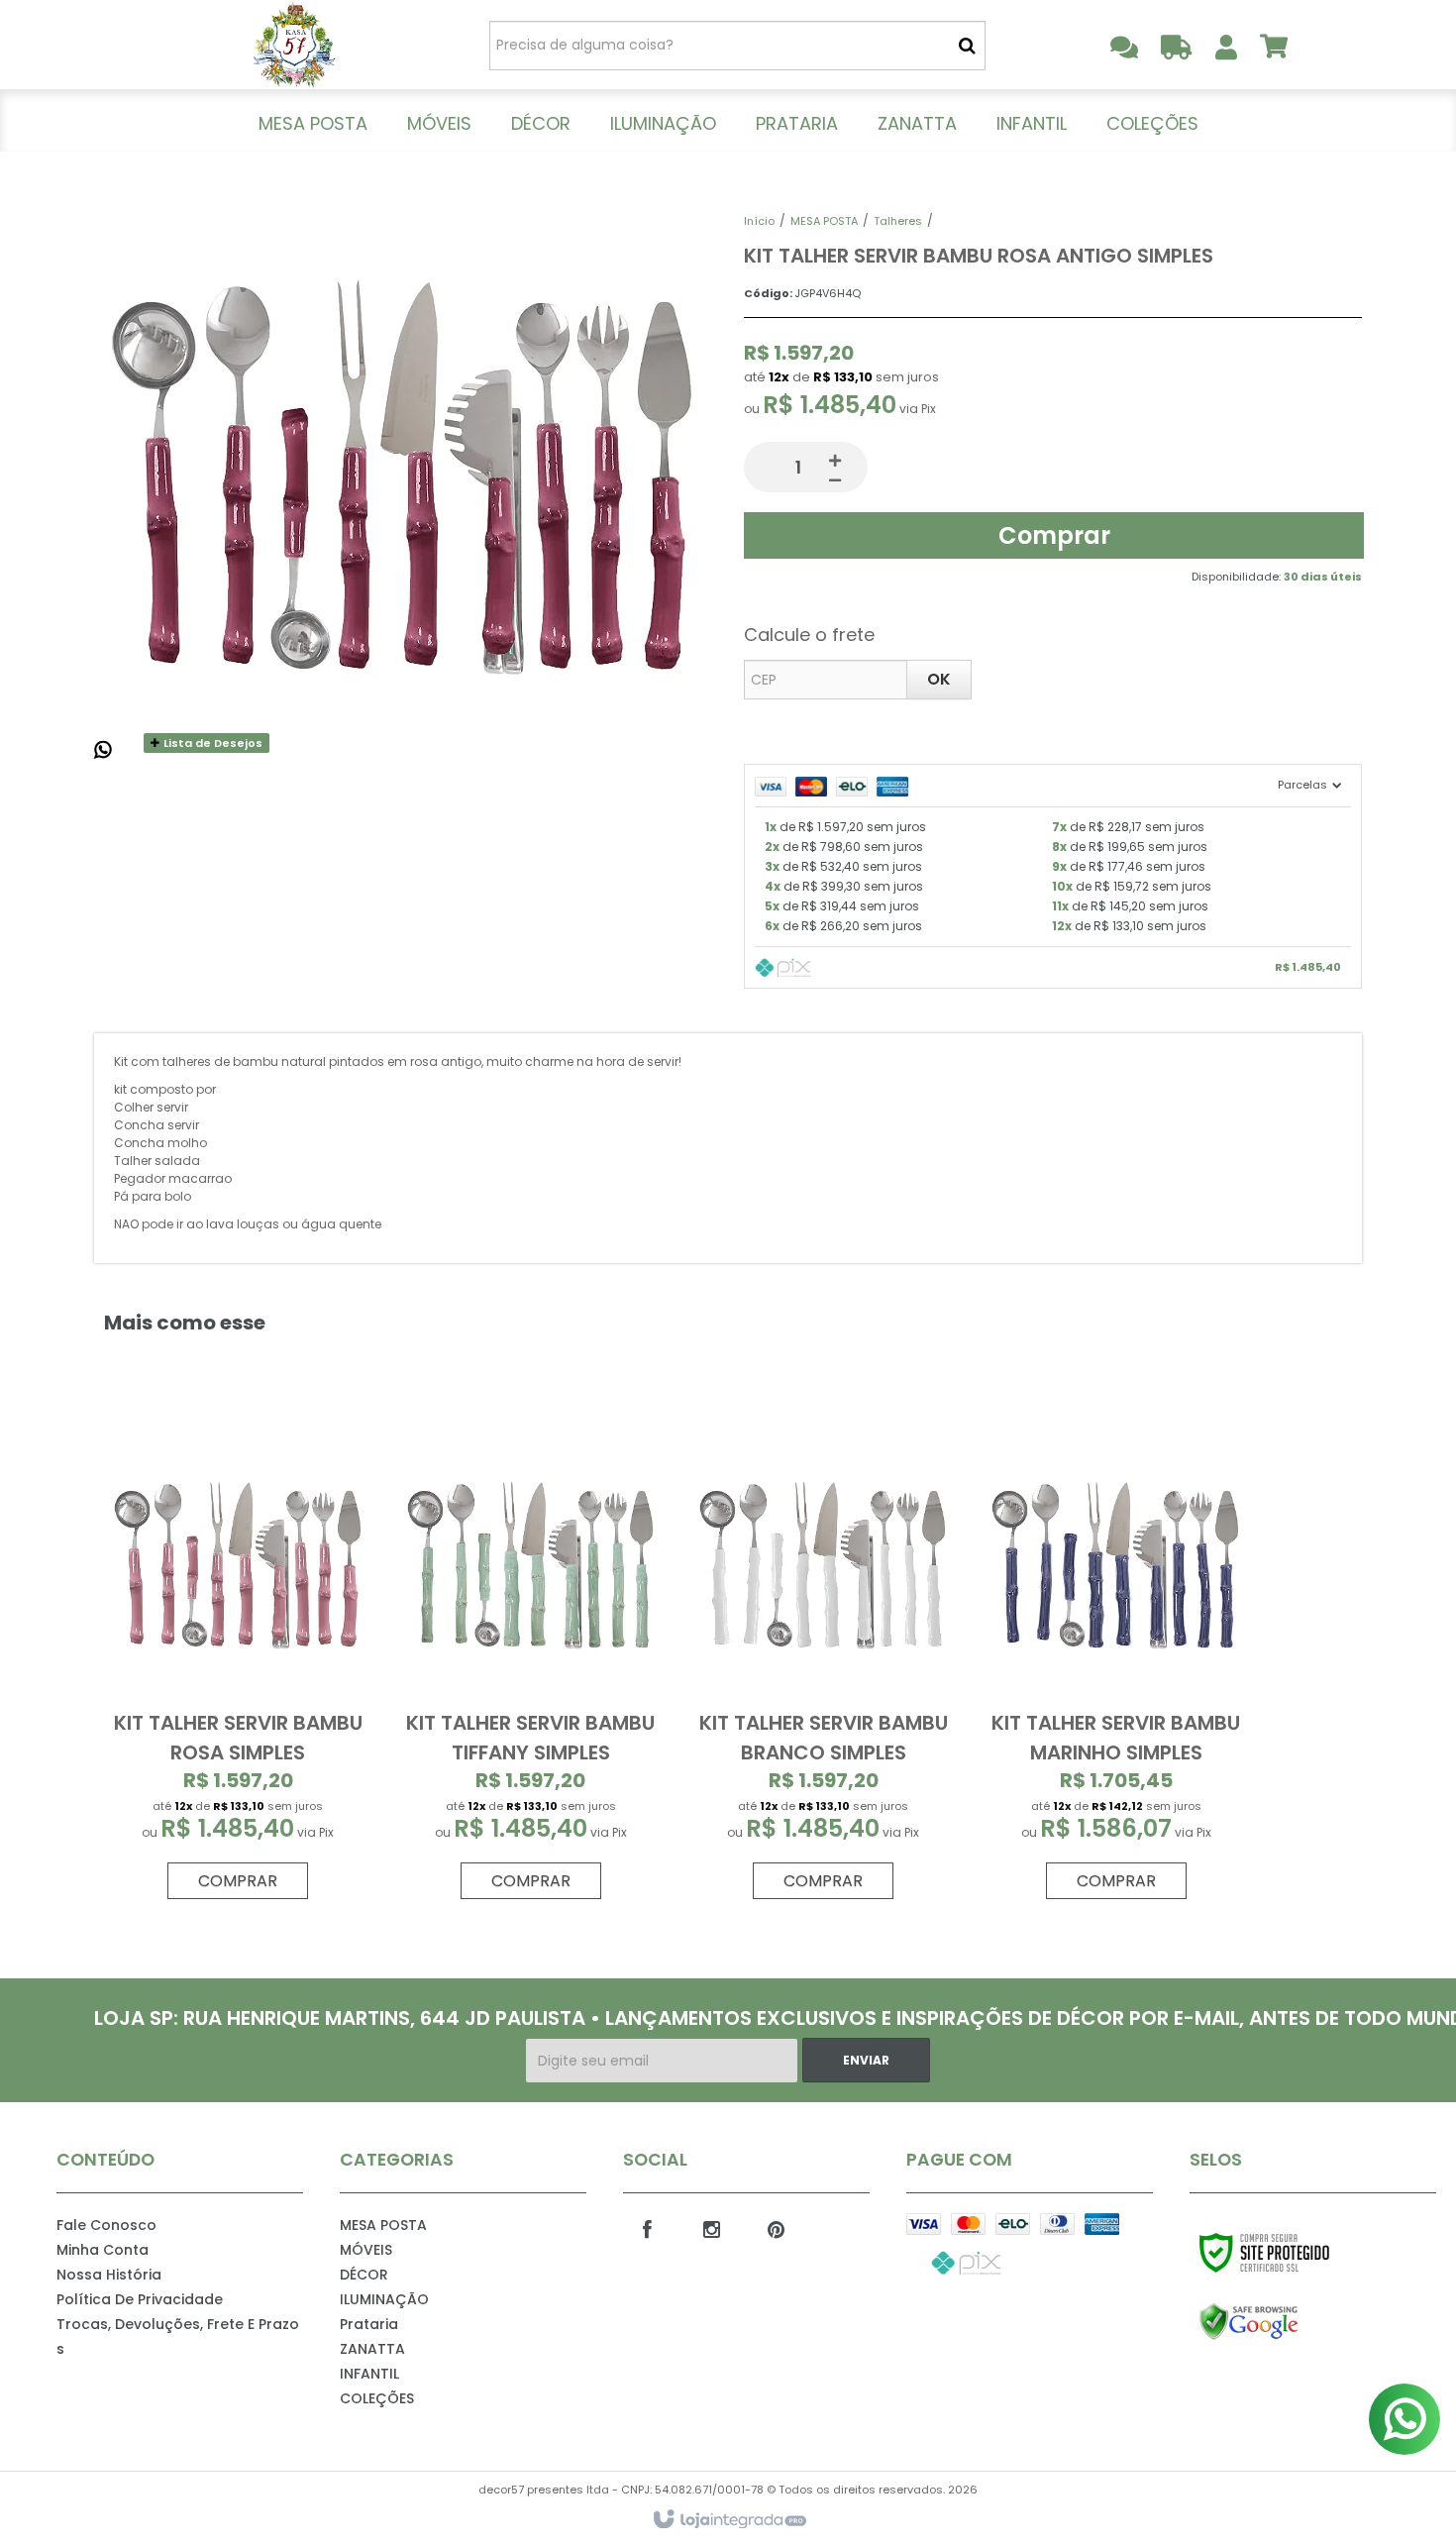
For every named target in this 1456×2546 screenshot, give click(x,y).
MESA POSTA (824, 221)
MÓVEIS (366, 2250)
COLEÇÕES (377, 2398)
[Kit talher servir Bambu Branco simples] (823, 1660)
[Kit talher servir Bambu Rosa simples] (238, 1660)
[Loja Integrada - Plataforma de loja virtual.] (728, 2520)
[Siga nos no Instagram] (712, 2228)
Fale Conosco (106, 2225)
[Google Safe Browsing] (1291, 2322)
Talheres (898, 221)
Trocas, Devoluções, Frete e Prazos (178, 2336)
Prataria (369, 2324)
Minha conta (103, 2250)
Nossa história (109, 2275)
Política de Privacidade (140, 2299)
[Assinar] (866, 2060)
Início (759, 221)
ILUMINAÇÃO (384, 2299)
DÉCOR (364, 2275)
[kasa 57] (294, 45)
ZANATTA (372, 2349)
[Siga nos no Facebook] (648, 2228)
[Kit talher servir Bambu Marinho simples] (1115, 1660)
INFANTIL (369, 2374)
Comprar (1054, 535)
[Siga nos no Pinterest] (777, 2228)
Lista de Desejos (211, 743)
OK (939, 679)
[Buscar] (967, 46)
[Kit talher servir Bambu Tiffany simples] (531, 1660)
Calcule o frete (809, 635)
